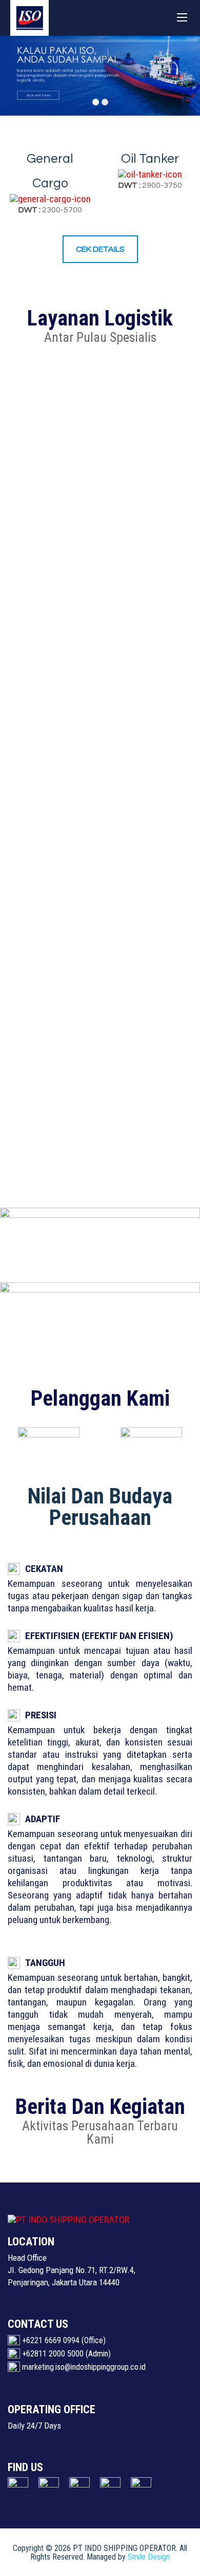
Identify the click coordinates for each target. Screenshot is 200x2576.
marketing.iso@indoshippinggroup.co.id (84, 2367)
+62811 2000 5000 (53, 2354)
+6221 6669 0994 (51, 2340)
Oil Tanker (150, 159)
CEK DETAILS (100, 249)
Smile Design (149, 2557)
